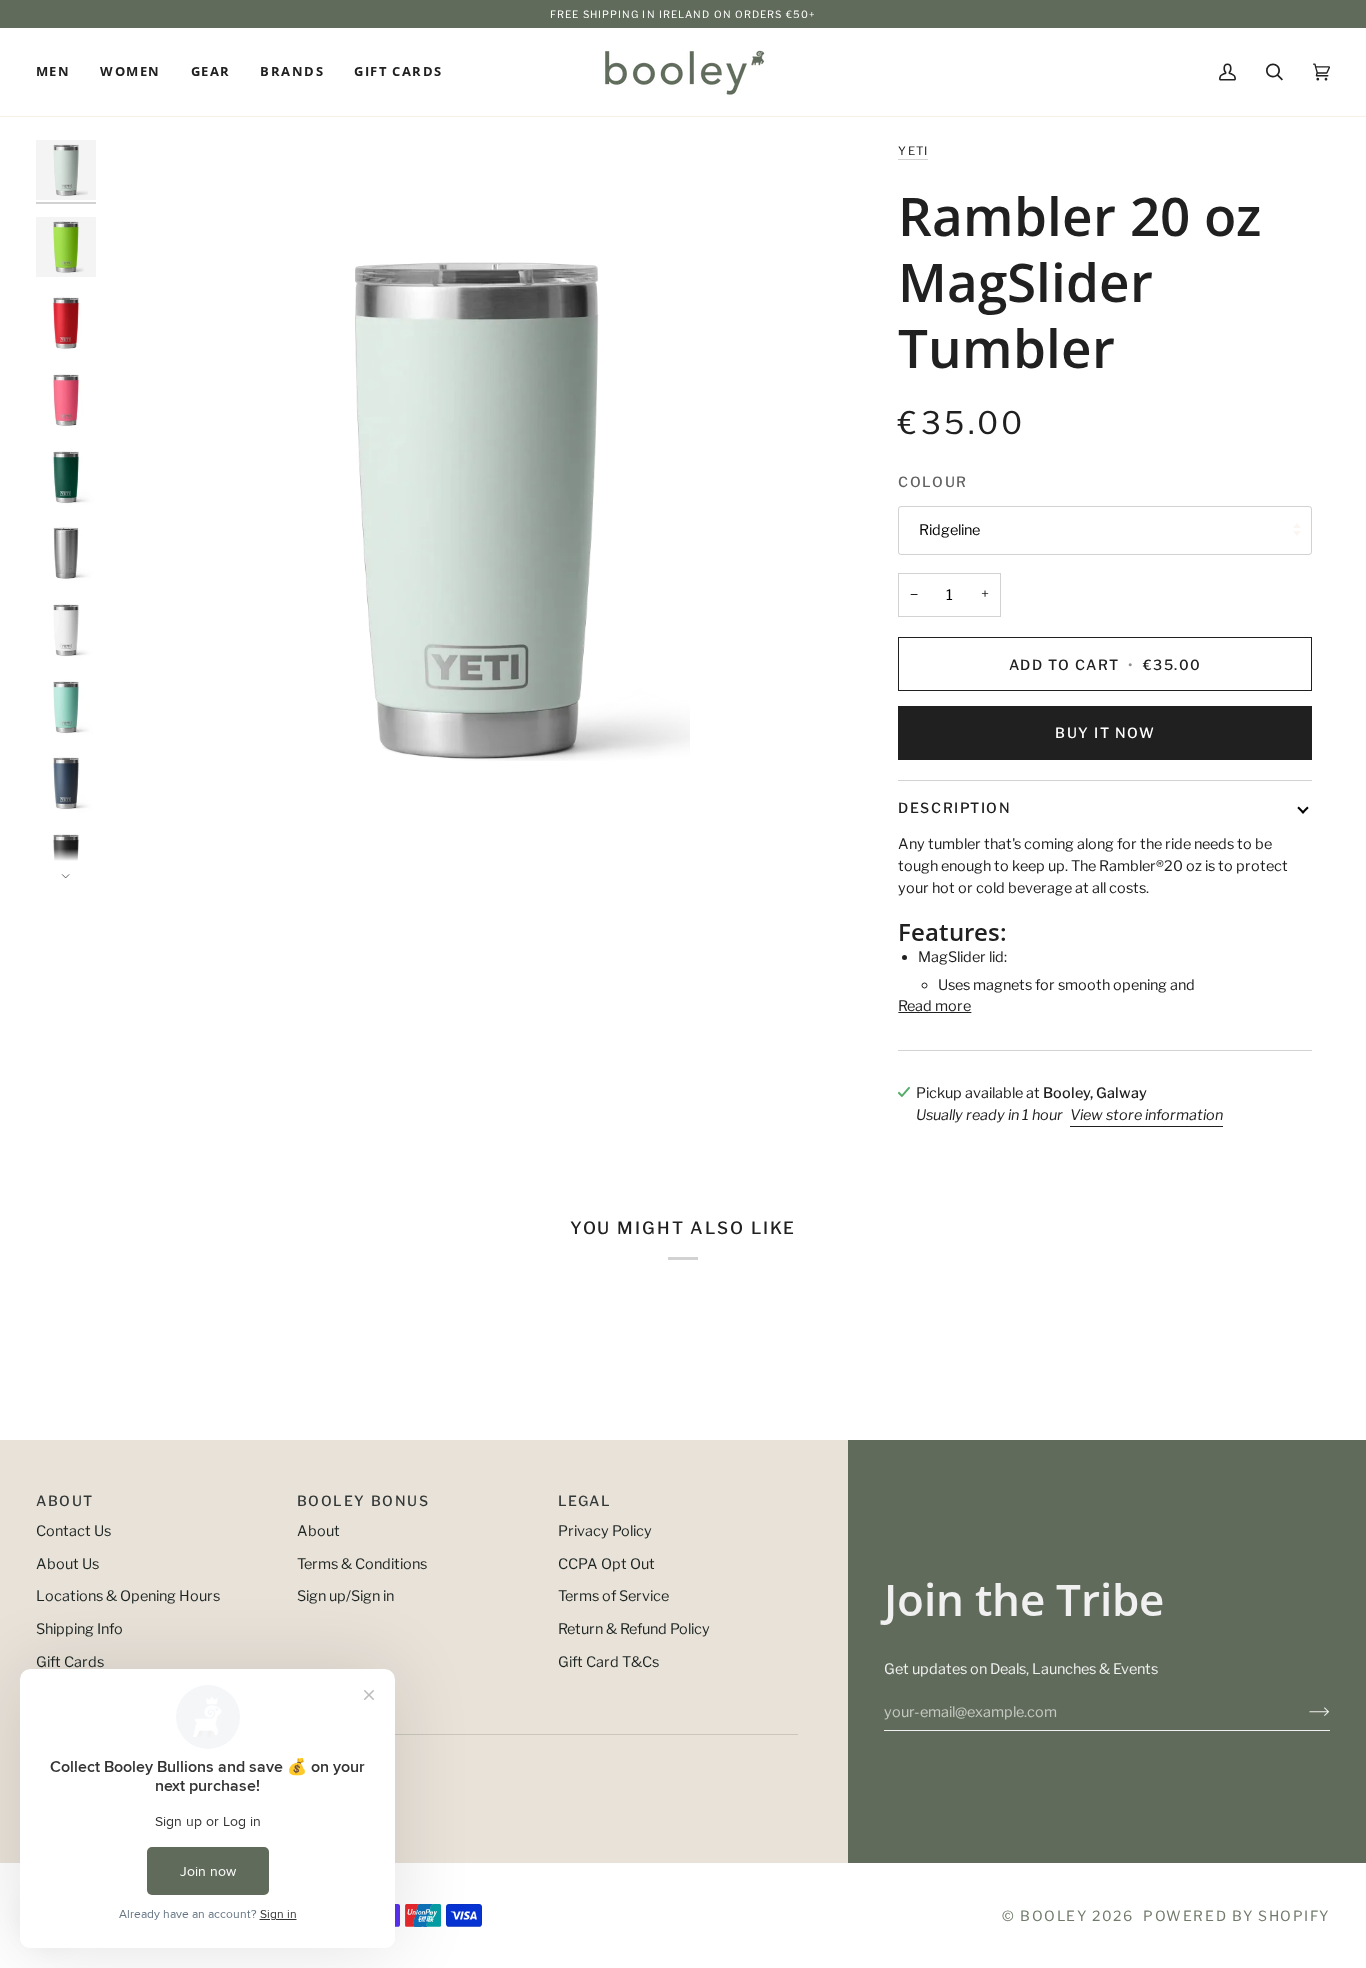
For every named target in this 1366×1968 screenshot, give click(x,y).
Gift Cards (70, 1662)
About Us (67, 1564)
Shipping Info (79, 1629)
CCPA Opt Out (606, 1564)
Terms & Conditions (362, 1564)
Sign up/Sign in (345, 1596)
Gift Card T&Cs (608, 1662)
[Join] (1303, 1712)
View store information (1146, 1115)
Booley (1053, 1915)
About (318, 1531)
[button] (60, 72)
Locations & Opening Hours (128, 1596)
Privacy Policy (605, 1531)
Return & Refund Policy (634, 1629)
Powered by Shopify (1236, 1915)
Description (954, 807)
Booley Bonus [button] (363, 1500)
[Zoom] (475, 509)
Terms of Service (613, 1596)
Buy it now (1105, 732)
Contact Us (73, 1531)
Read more (934, 1006)
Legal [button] (585, 1500)
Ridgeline (949, 530)
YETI (913, 151)
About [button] (65, 1500)
